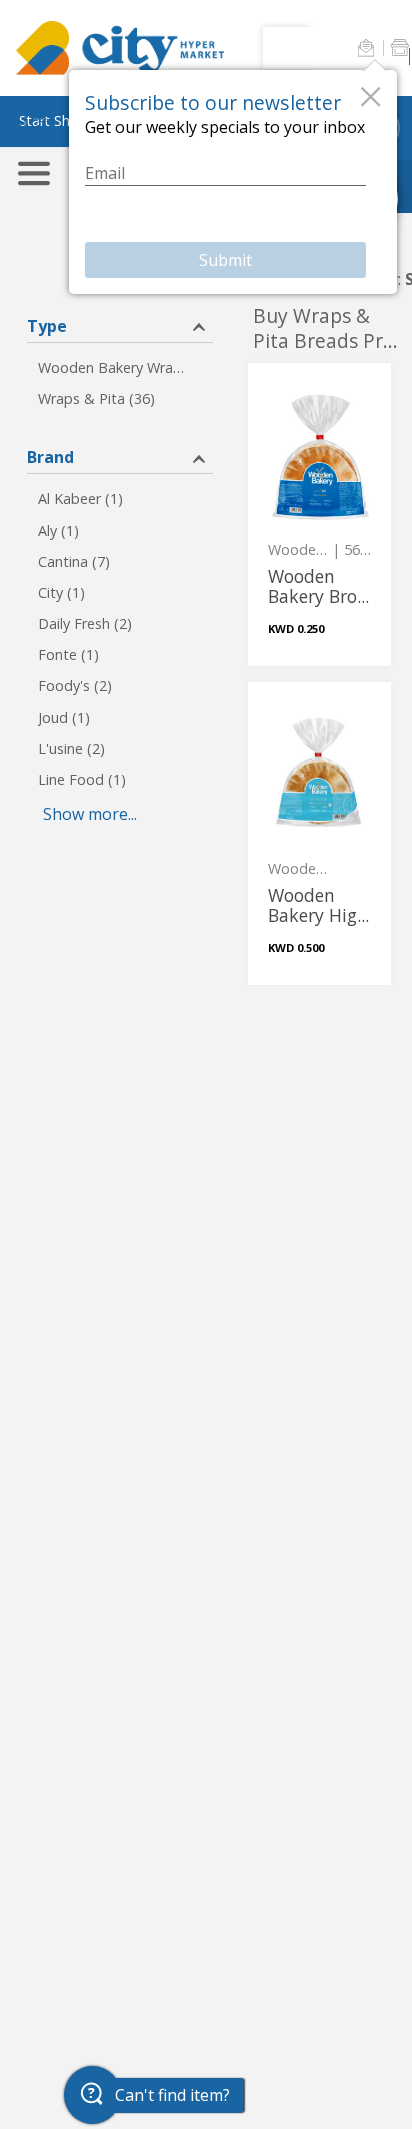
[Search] (291, 48)
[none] (319, 514)
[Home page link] (120, 47)
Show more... (90, 814)
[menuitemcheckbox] (120, 368)
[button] (366, 47)
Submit (225, 260)
